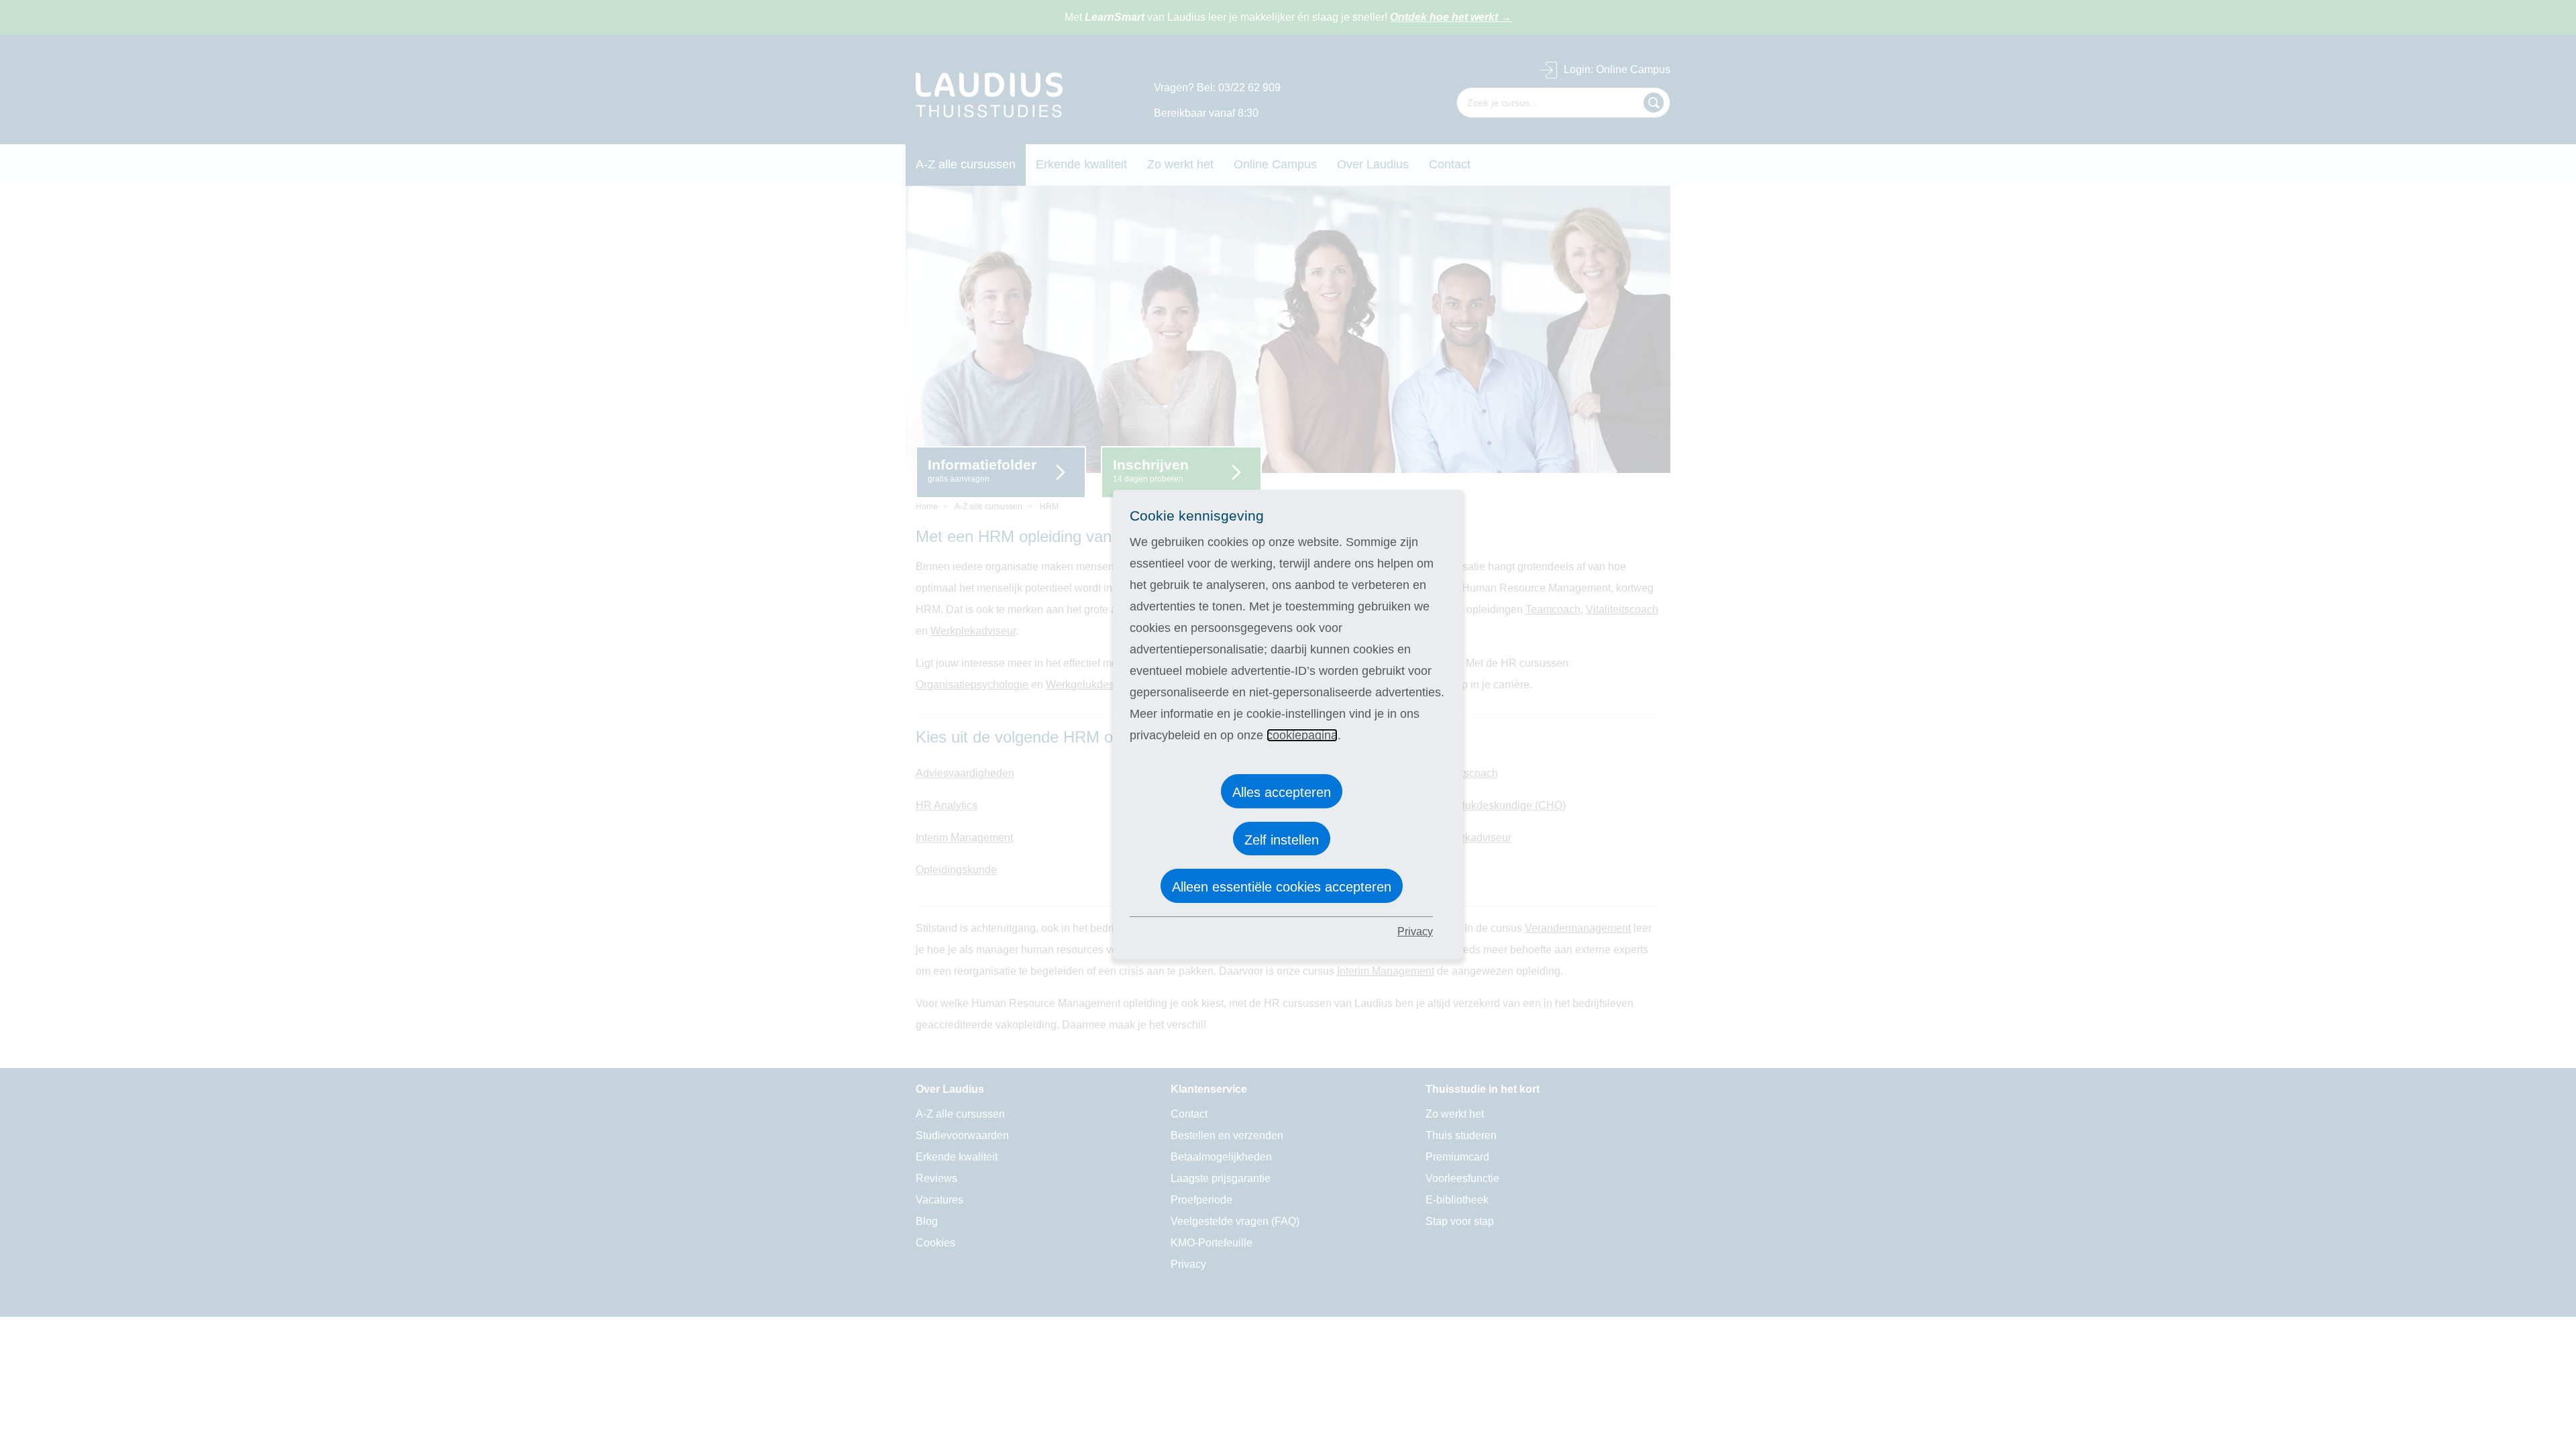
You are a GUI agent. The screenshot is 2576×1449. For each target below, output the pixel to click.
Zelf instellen (1282, 840)
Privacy (1415, 931)
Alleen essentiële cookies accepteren (1282, 887)
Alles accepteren (1282, 792)
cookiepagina (1302, 735)
